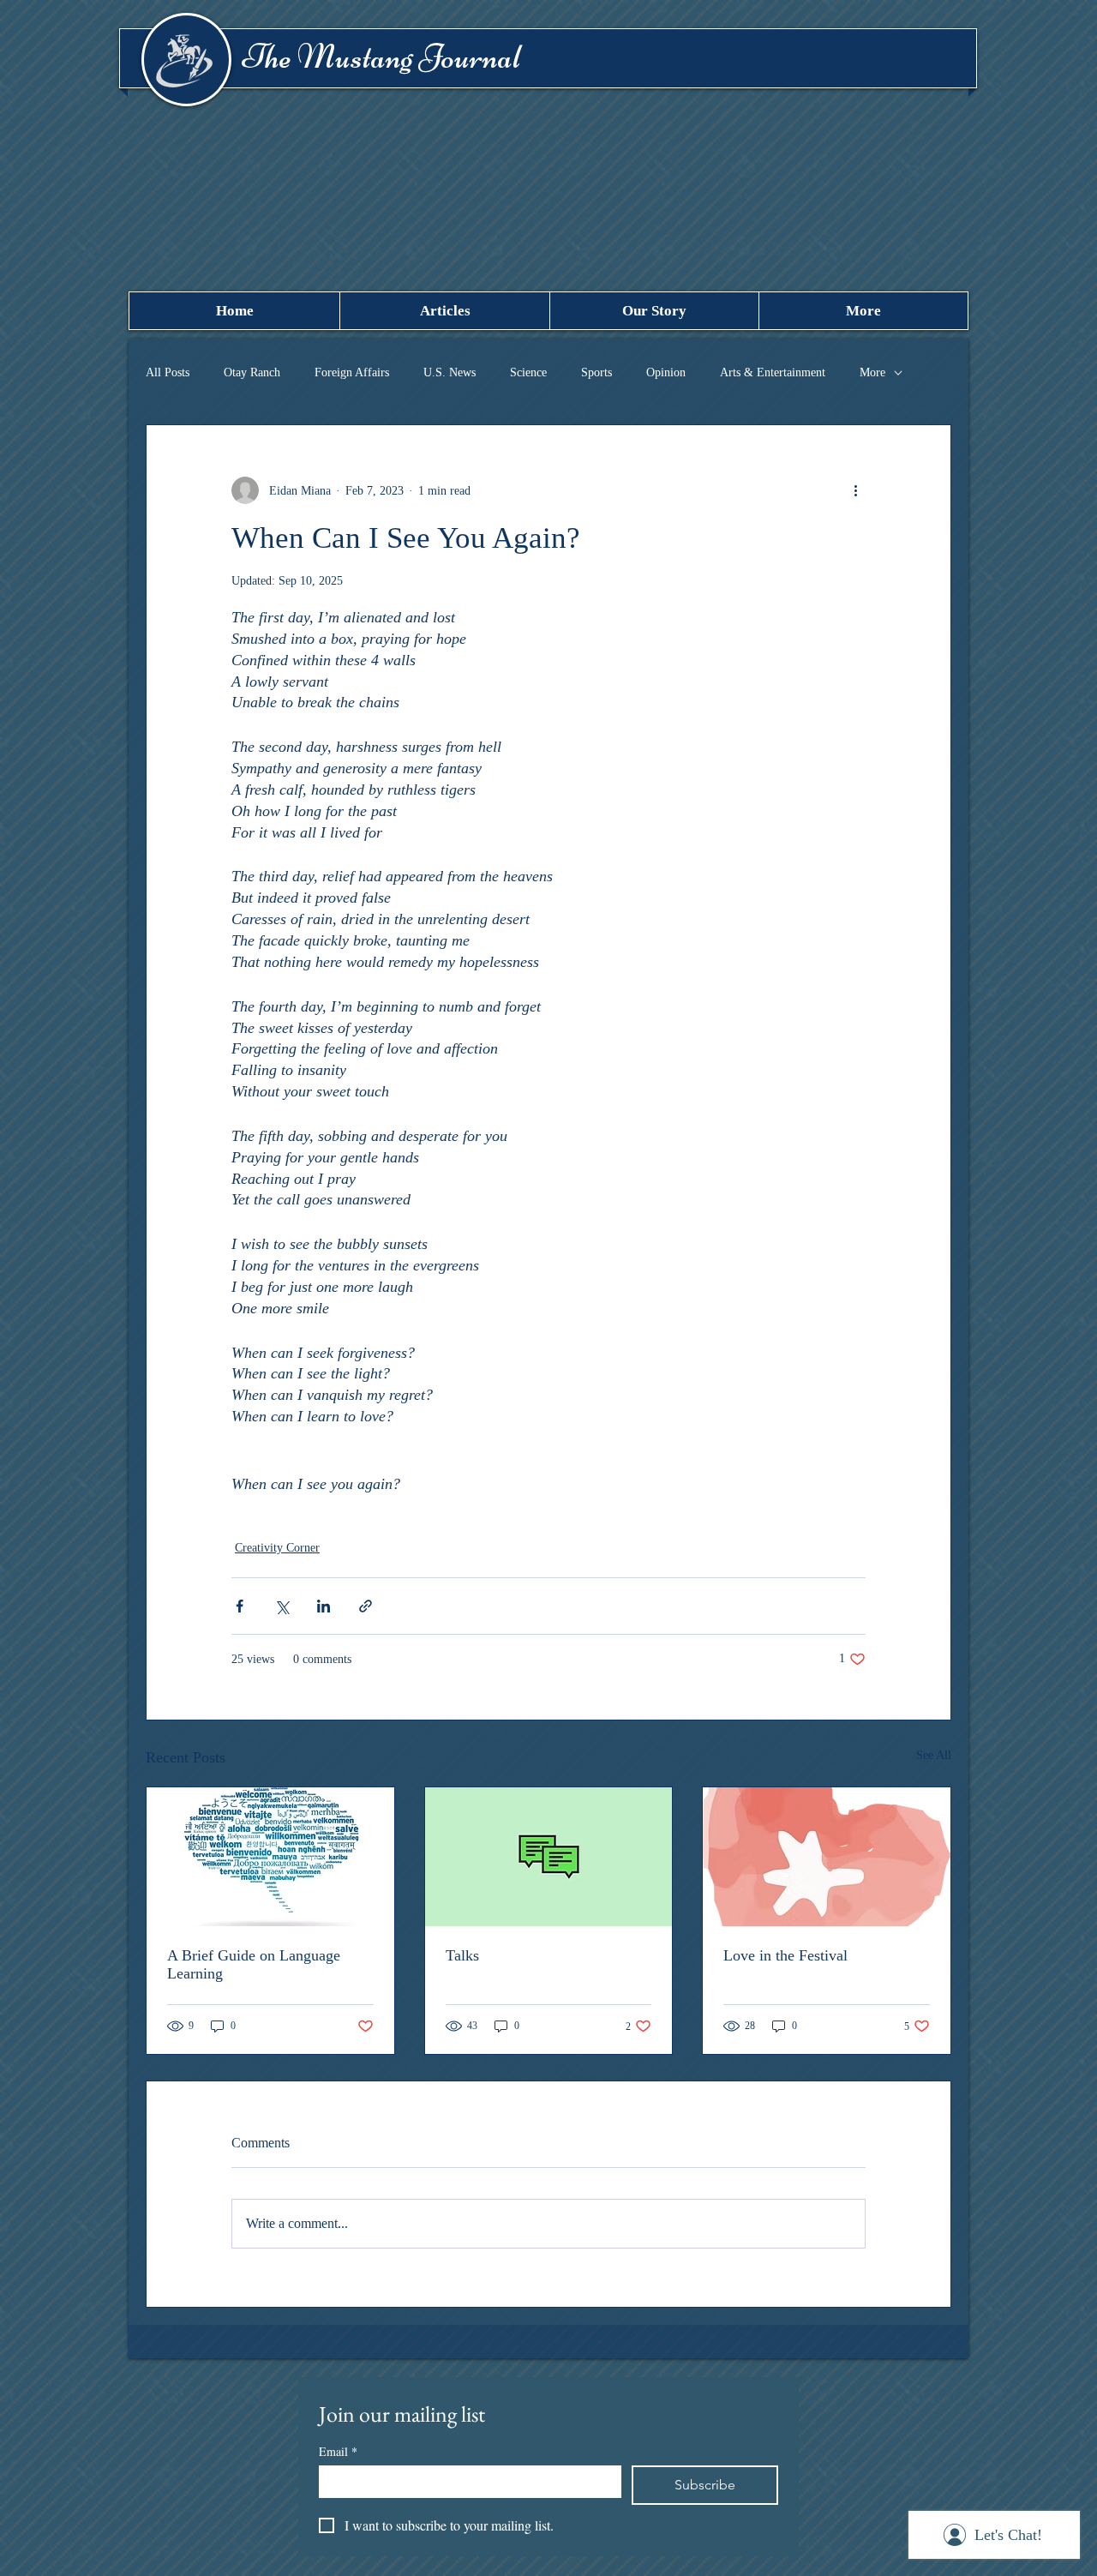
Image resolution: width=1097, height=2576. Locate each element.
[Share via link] (366, 1606)
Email (338, 2451)
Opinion (666, 372)
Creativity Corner (277, 1548)
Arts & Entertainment (773, 372)
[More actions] (855, 490)
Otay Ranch (252, 372)
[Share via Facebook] (240, 1606)
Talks (462, 1955)
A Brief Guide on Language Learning (254, 1964)
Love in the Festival (785, 1955)
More (872, 372)
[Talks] (549, 1857)
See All (934, 1755)
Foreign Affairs (352, 372)
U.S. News (450, 372)
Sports (596, 372)
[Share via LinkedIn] (324, 1606)
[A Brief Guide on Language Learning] (270, 1857)
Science (528, 372)
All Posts (168, 372)
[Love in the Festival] (827, 1857)
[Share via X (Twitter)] (282, 1606)
